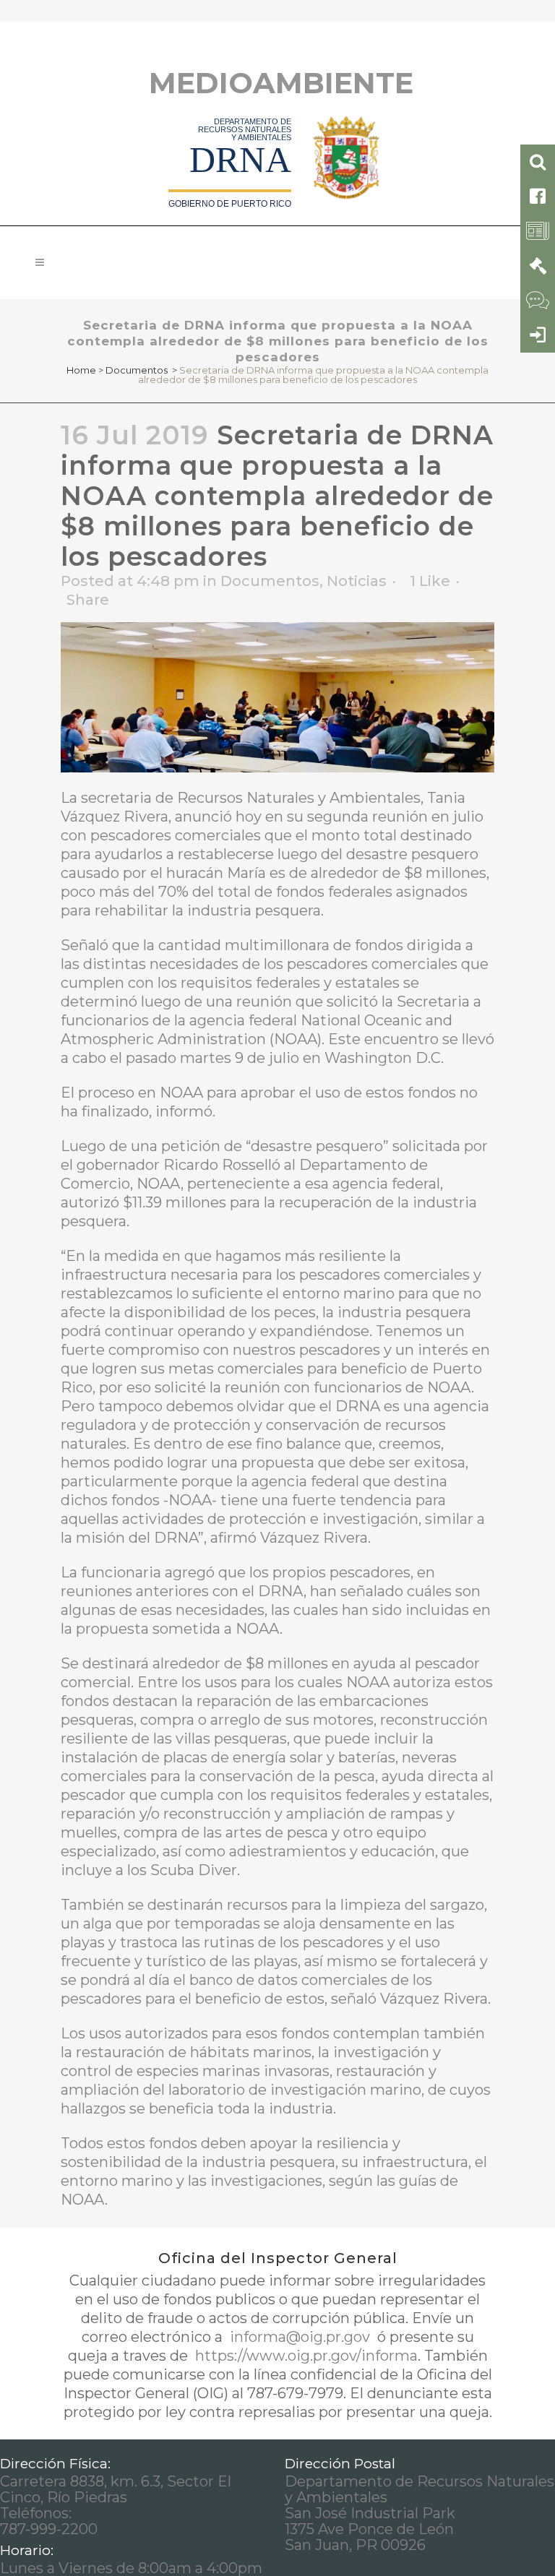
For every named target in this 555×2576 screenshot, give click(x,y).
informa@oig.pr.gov (300, 2337)
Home (81, 370)
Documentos (137, 370)
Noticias (357, 581)
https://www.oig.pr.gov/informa (305, 2356)
